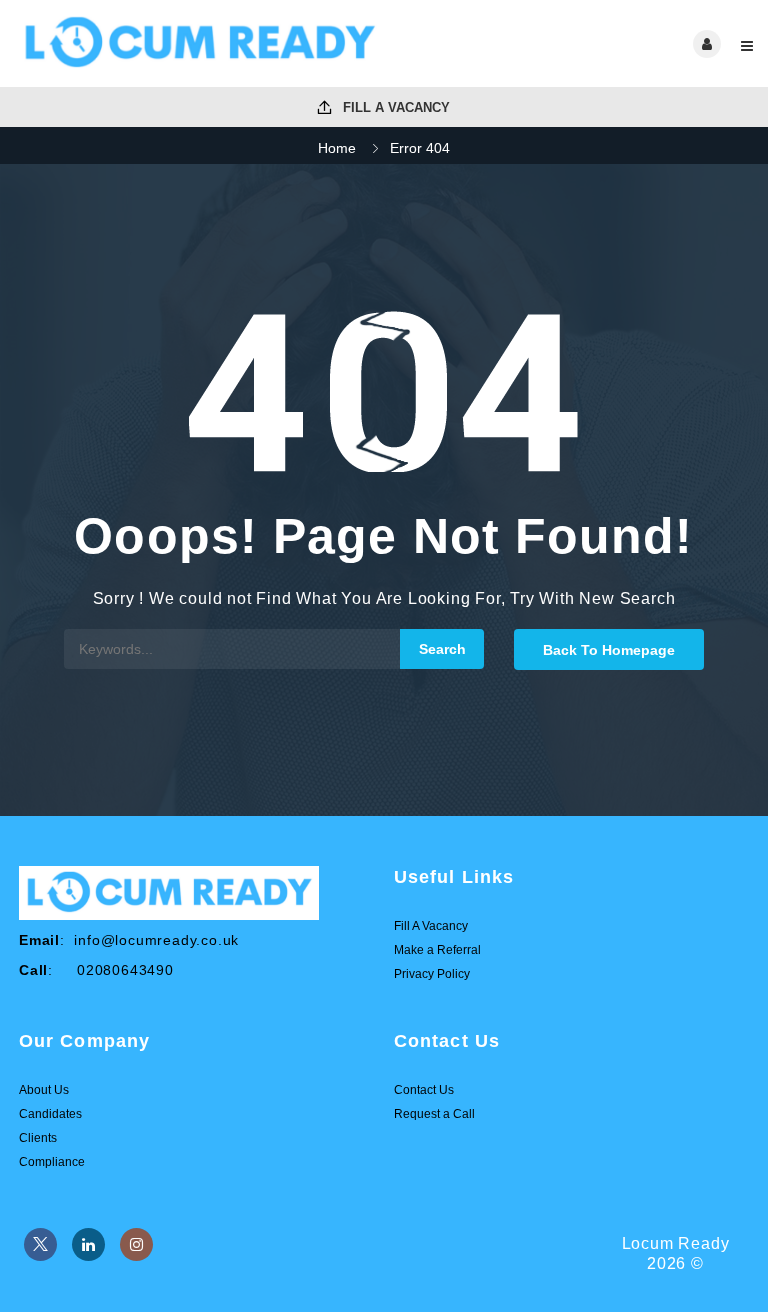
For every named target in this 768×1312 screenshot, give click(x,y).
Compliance (52, 1162)
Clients (38, 1138)
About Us (44, 1090)
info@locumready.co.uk (156, 940)
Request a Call (434, 1114)
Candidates (50, 1114)
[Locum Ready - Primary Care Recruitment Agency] (199, 43)
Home (337, 148)
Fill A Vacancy (394, 107)
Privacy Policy (432, 974)
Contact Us (424, 1090)
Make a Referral (437, 950)
